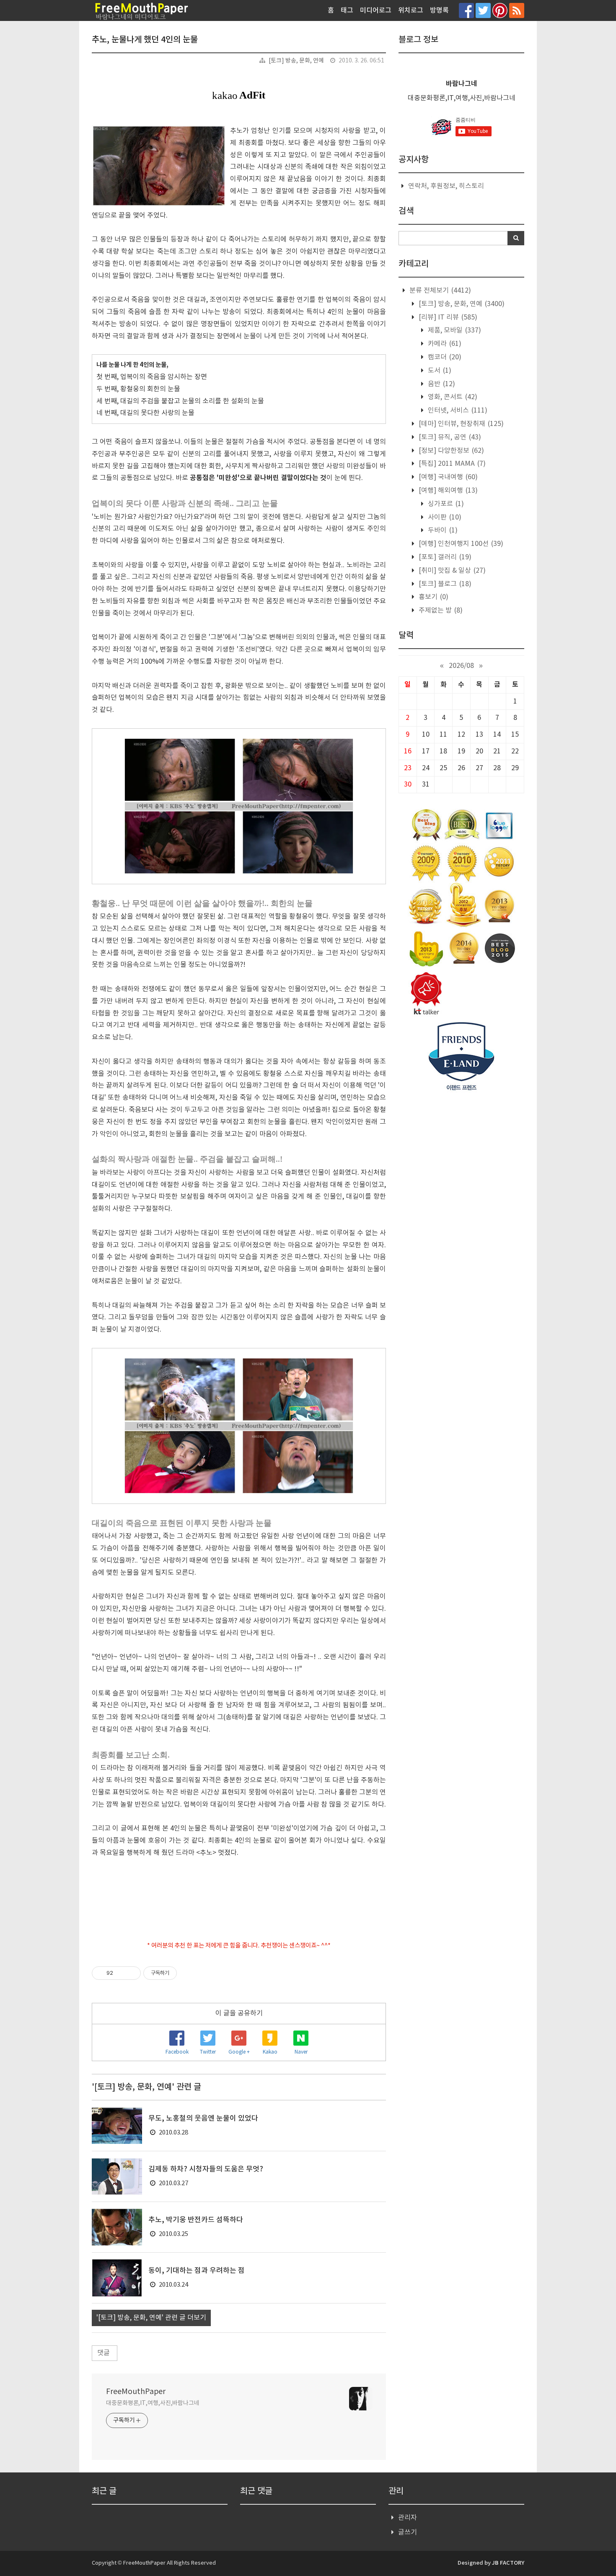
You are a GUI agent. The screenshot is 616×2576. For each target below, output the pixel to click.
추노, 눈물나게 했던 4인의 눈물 (145, 40)
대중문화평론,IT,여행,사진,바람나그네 (153, 2403)
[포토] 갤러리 (444, 557)
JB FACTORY (508, 2563)
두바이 (442, 530)
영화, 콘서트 (452, 397)
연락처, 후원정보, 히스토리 (446, 186)
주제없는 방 (440, 610)
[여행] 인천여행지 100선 (460, 544)
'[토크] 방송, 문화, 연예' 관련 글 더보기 (151, 2318)
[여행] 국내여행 (447, 477)
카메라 (444, 344)
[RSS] (517, 10)
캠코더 (444, 357)
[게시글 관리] (131, 1973)
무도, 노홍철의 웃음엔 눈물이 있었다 (203, 2119)
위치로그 (411, 10)
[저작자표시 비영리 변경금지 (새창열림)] (188, 1973)
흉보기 (433, 597)
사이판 (444, 517)
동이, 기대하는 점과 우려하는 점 (197, 2271)
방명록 (439, 10)
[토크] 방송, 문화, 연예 (296, 61)
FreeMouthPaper (136, 2392)
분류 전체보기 (439, 291)
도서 (439, 371)
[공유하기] (121, 1973)
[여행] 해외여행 (447, 491)
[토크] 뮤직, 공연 (449, 437)
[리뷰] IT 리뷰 (447, 317)
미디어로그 (376, 10)
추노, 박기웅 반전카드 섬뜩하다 (196, 2220)
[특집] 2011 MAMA (451, 464)
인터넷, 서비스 (457, 410)
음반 (441, 384)
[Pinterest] (500, 10)
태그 (347, 10)
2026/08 (461, 666)
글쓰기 (408, 2532)
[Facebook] (466, 10)
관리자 (408, 2518)
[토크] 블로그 (444, 584)
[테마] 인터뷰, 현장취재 (460, 424)
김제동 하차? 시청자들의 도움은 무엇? (206, 2169)
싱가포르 (445, 504)
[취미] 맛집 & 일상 (451, 571)
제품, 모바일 (454, 330)
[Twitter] (483, 10)
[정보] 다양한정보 (450, 451)
